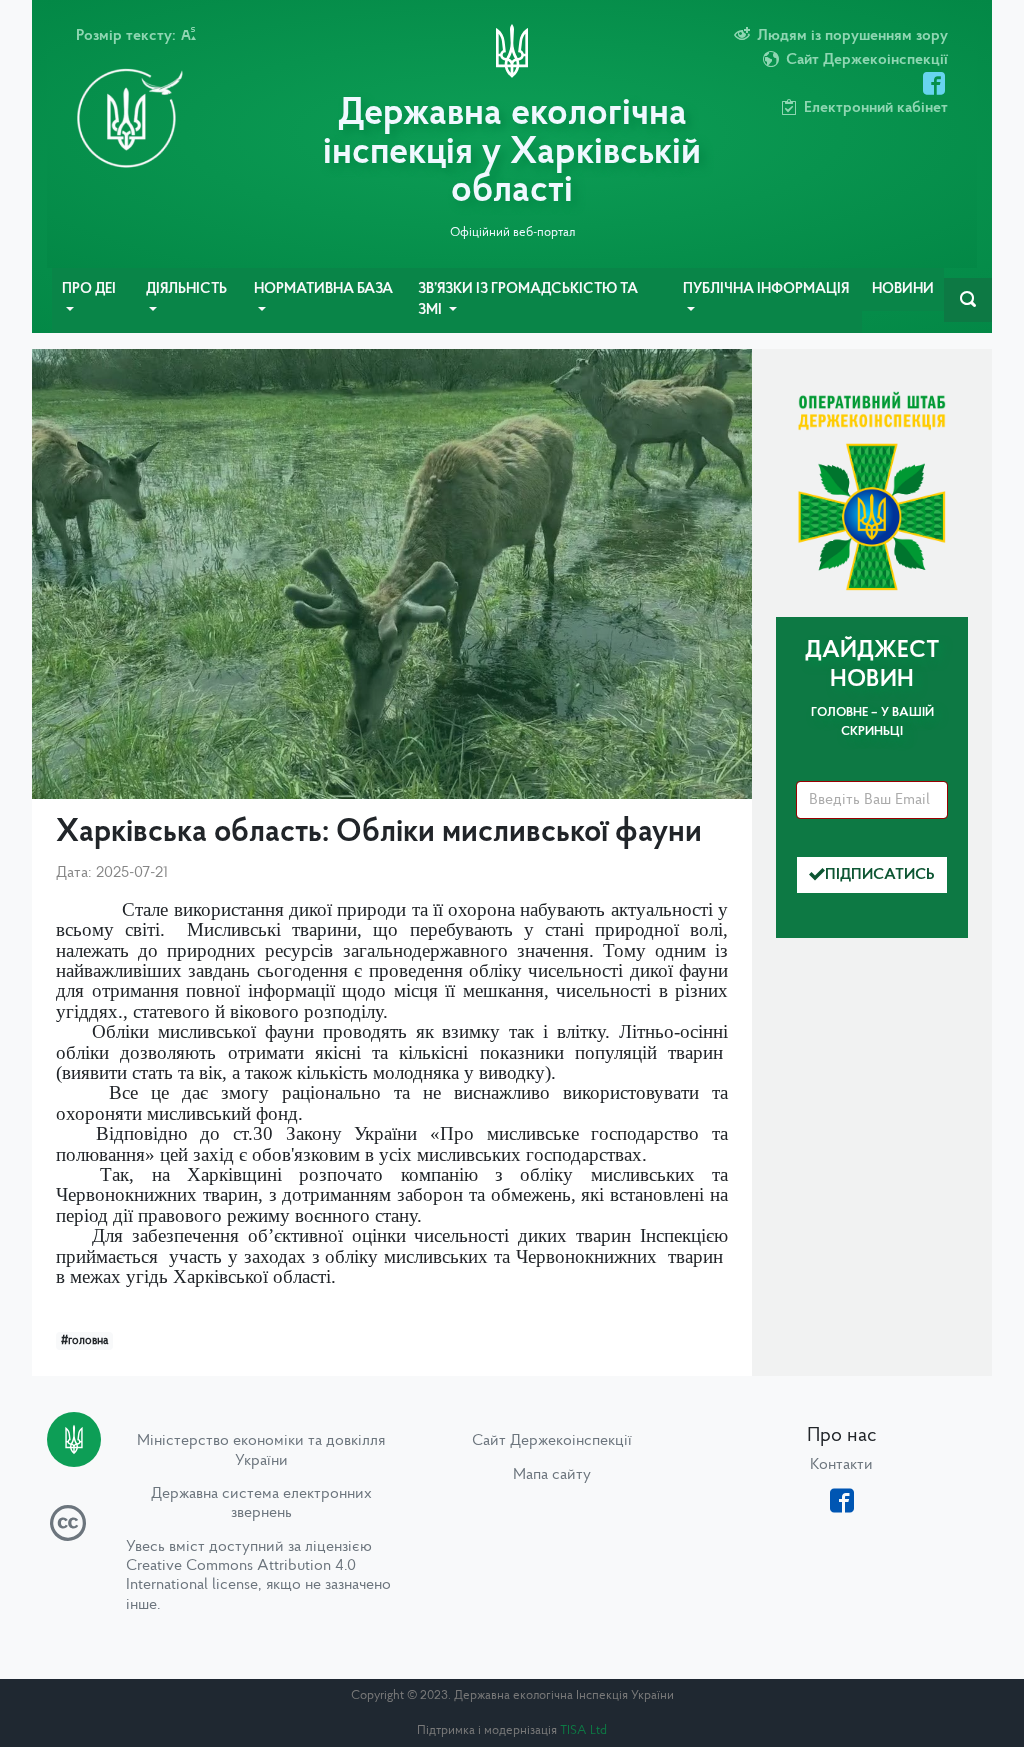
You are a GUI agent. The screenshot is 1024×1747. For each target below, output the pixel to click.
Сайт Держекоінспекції (552, 1441)
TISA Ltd (583, 1730)
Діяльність (186, 289)
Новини (903, 289)
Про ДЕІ (89, 289)
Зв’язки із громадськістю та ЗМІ (528, 300)
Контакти (841, 1465)
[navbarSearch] (968, 300)
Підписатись (880, 875)
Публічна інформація (766, 289)
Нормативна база (323, 289)
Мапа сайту (552, 1475)
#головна (84, 1341)
